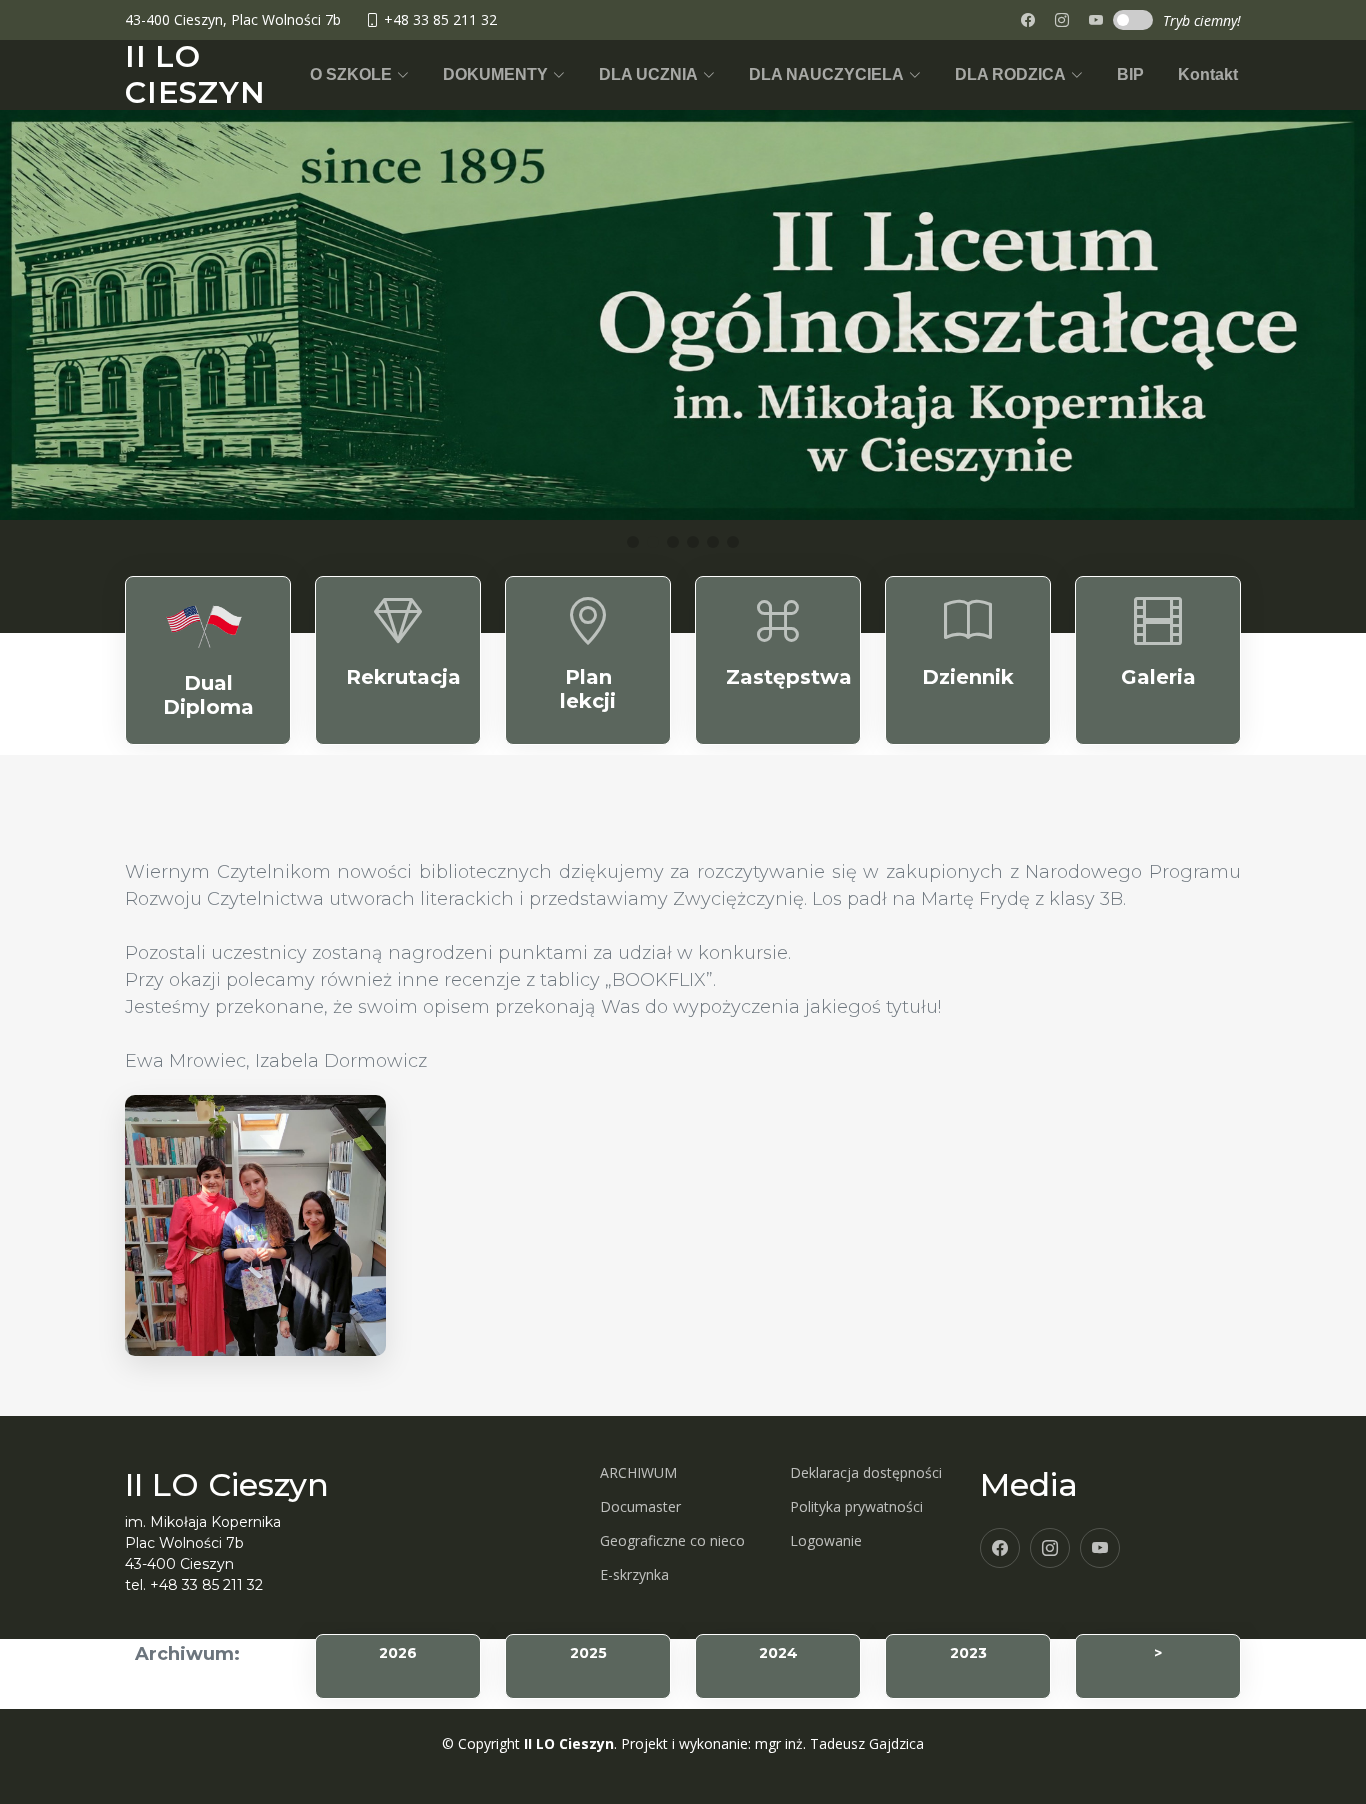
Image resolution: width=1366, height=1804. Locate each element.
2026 (398, 1653)
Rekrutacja (403, 677)
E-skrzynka (634, 1575)
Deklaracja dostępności (866, 1473)
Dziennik (968, 677)
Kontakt (1208, 74)
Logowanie (826, 1541)
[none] (1096, 20)
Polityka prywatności (856, 1507)
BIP (1130, 74)
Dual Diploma (208, 695)
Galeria (1158, 677)
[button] (359, 75)
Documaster (640, 1507)
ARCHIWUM (638, 1473)
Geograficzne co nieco (672, 1541)
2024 (778, 1653)
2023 (968, 1653)
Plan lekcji (588, 689)
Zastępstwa (789, 677)
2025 (588, 1653)
